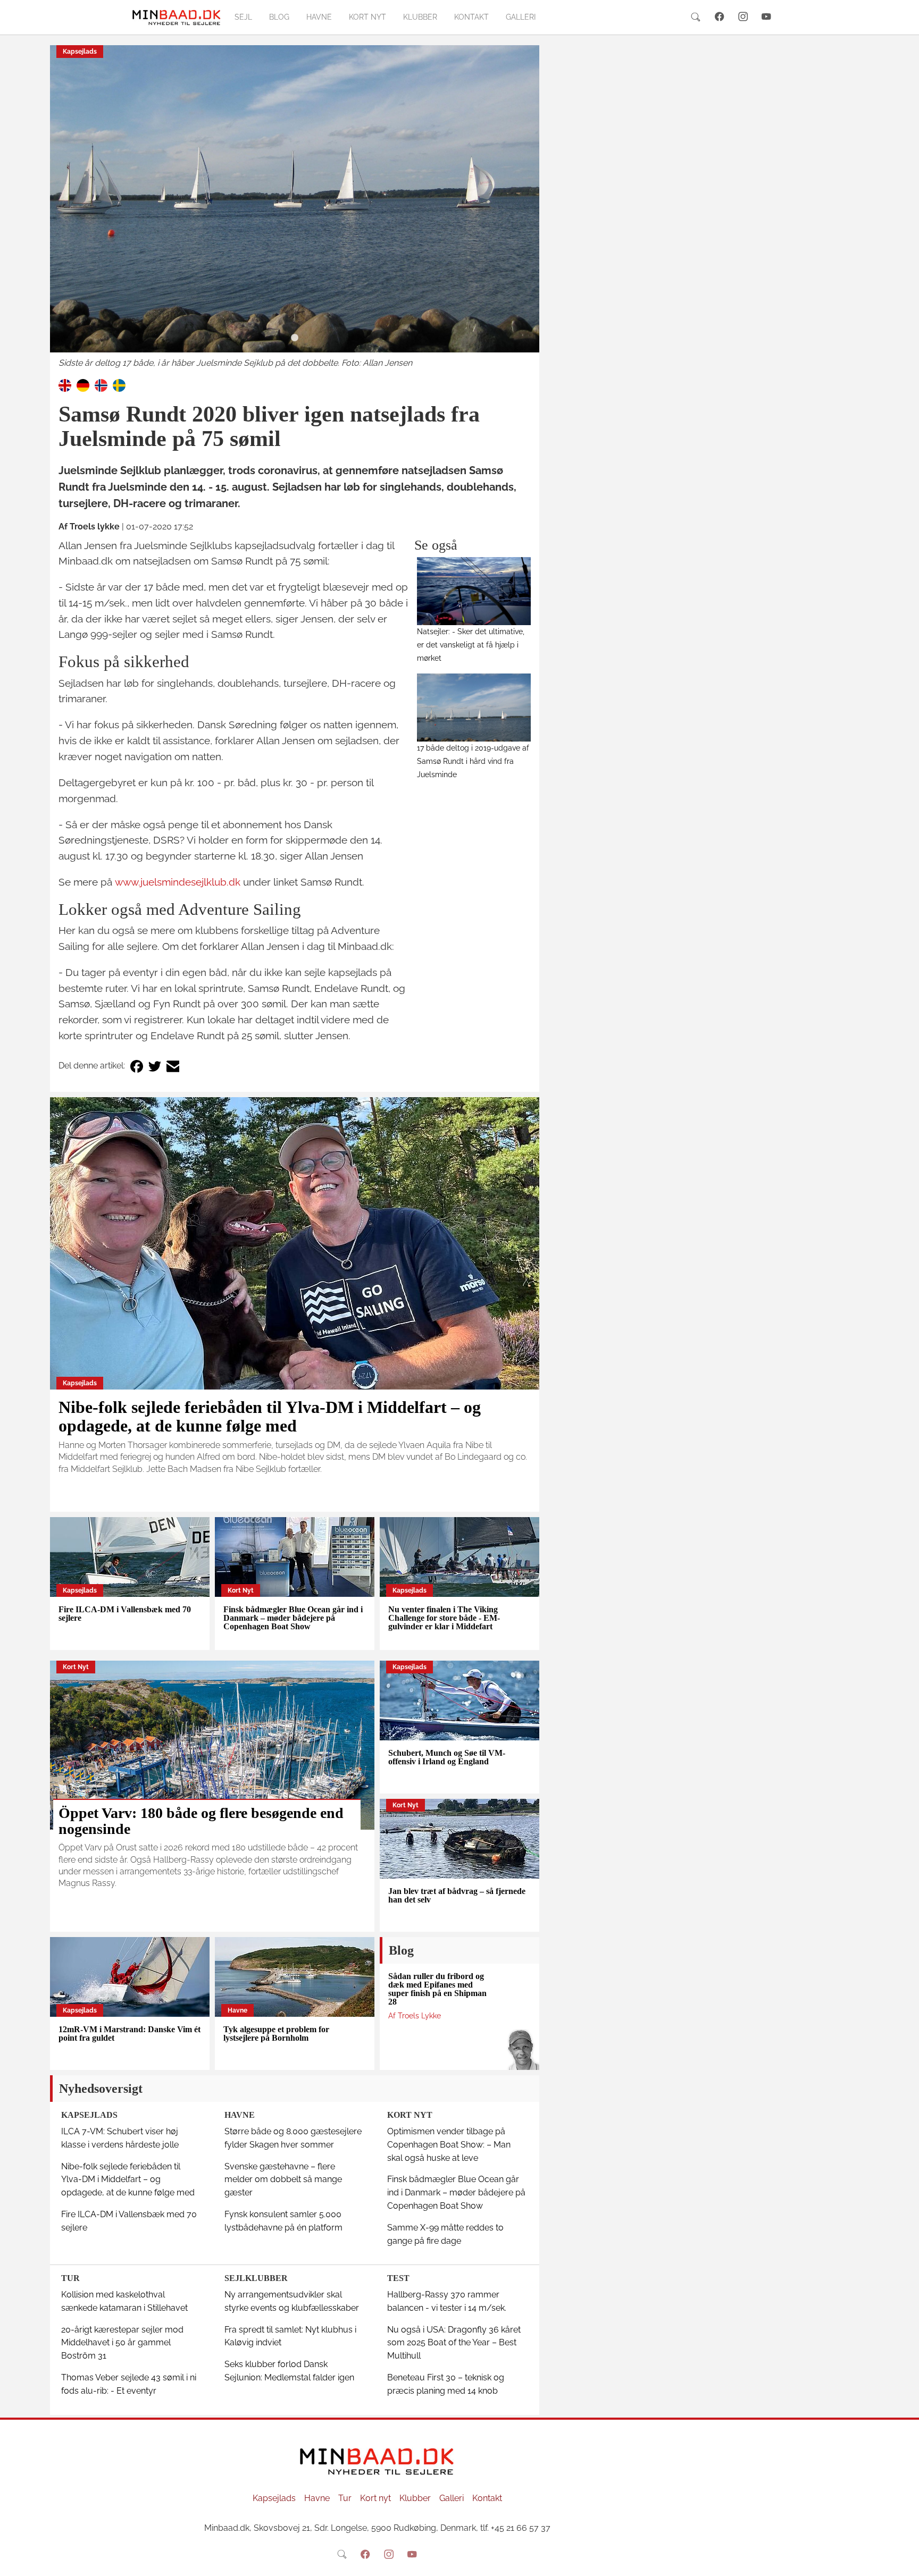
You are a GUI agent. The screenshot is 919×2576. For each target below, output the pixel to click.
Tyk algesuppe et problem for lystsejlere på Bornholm (276, 2034)
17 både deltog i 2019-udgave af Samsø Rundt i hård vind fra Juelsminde (473, 761)
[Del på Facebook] (137, 1066)
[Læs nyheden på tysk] (83, 385)
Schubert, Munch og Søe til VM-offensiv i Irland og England (447, 1757)
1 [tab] (295, 338)
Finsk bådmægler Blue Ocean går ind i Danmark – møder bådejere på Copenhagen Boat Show (293, 1618)
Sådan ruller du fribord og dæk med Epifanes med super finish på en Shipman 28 (437, 1989)
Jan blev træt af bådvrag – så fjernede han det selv (457, 1895)
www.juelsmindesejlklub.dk (178, 882)
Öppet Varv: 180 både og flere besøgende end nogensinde (201, 1821)
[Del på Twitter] (155, 1066)
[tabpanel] (295, 208)
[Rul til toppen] (904, 2561)
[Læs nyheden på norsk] (101, 385)
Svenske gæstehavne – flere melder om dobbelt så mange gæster (283, 2180)
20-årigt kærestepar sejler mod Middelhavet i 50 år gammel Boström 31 (122, 2343)
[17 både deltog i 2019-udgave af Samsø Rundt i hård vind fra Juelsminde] (474, 708)
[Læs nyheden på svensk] (119, 385)
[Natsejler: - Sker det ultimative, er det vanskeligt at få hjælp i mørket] (474, 591)
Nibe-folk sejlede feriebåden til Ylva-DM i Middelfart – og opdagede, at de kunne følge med (270, 1416)
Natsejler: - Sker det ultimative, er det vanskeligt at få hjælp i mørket (471, 645)
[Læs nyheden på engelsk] (65, 385)
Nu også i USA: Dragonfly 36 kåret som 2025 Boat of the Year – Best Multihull (454, 2343)
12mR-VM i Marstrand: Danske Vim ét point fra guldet (130, 2034)
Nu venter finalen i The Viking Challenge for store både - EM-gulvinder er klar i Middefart (444, 1618)
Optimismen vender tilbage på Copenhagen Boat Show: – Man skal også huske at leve (449, 2145)
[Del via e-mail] (173, 1066)
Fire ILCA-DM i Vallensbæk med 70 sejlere (125, 1614)
